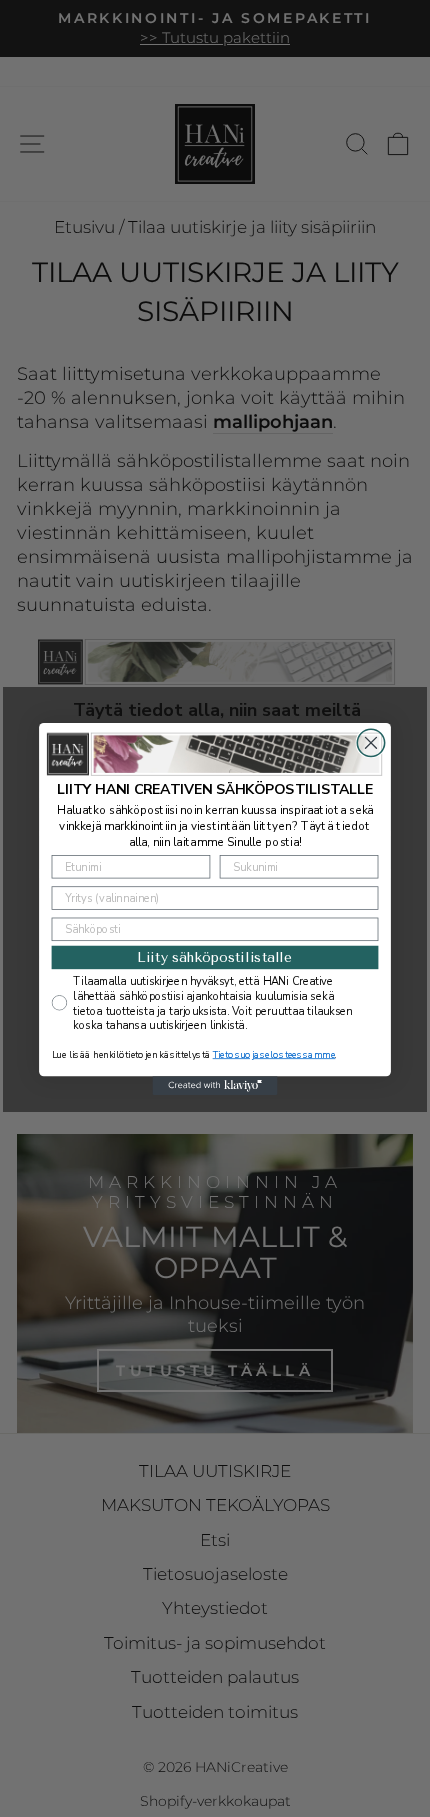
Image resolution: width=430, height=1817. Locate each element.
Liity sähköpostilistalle (215, 956)
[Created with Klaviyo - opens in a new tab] (214, 1085)
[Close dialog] (370, 742)
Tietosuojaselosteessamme (274, 1054)
